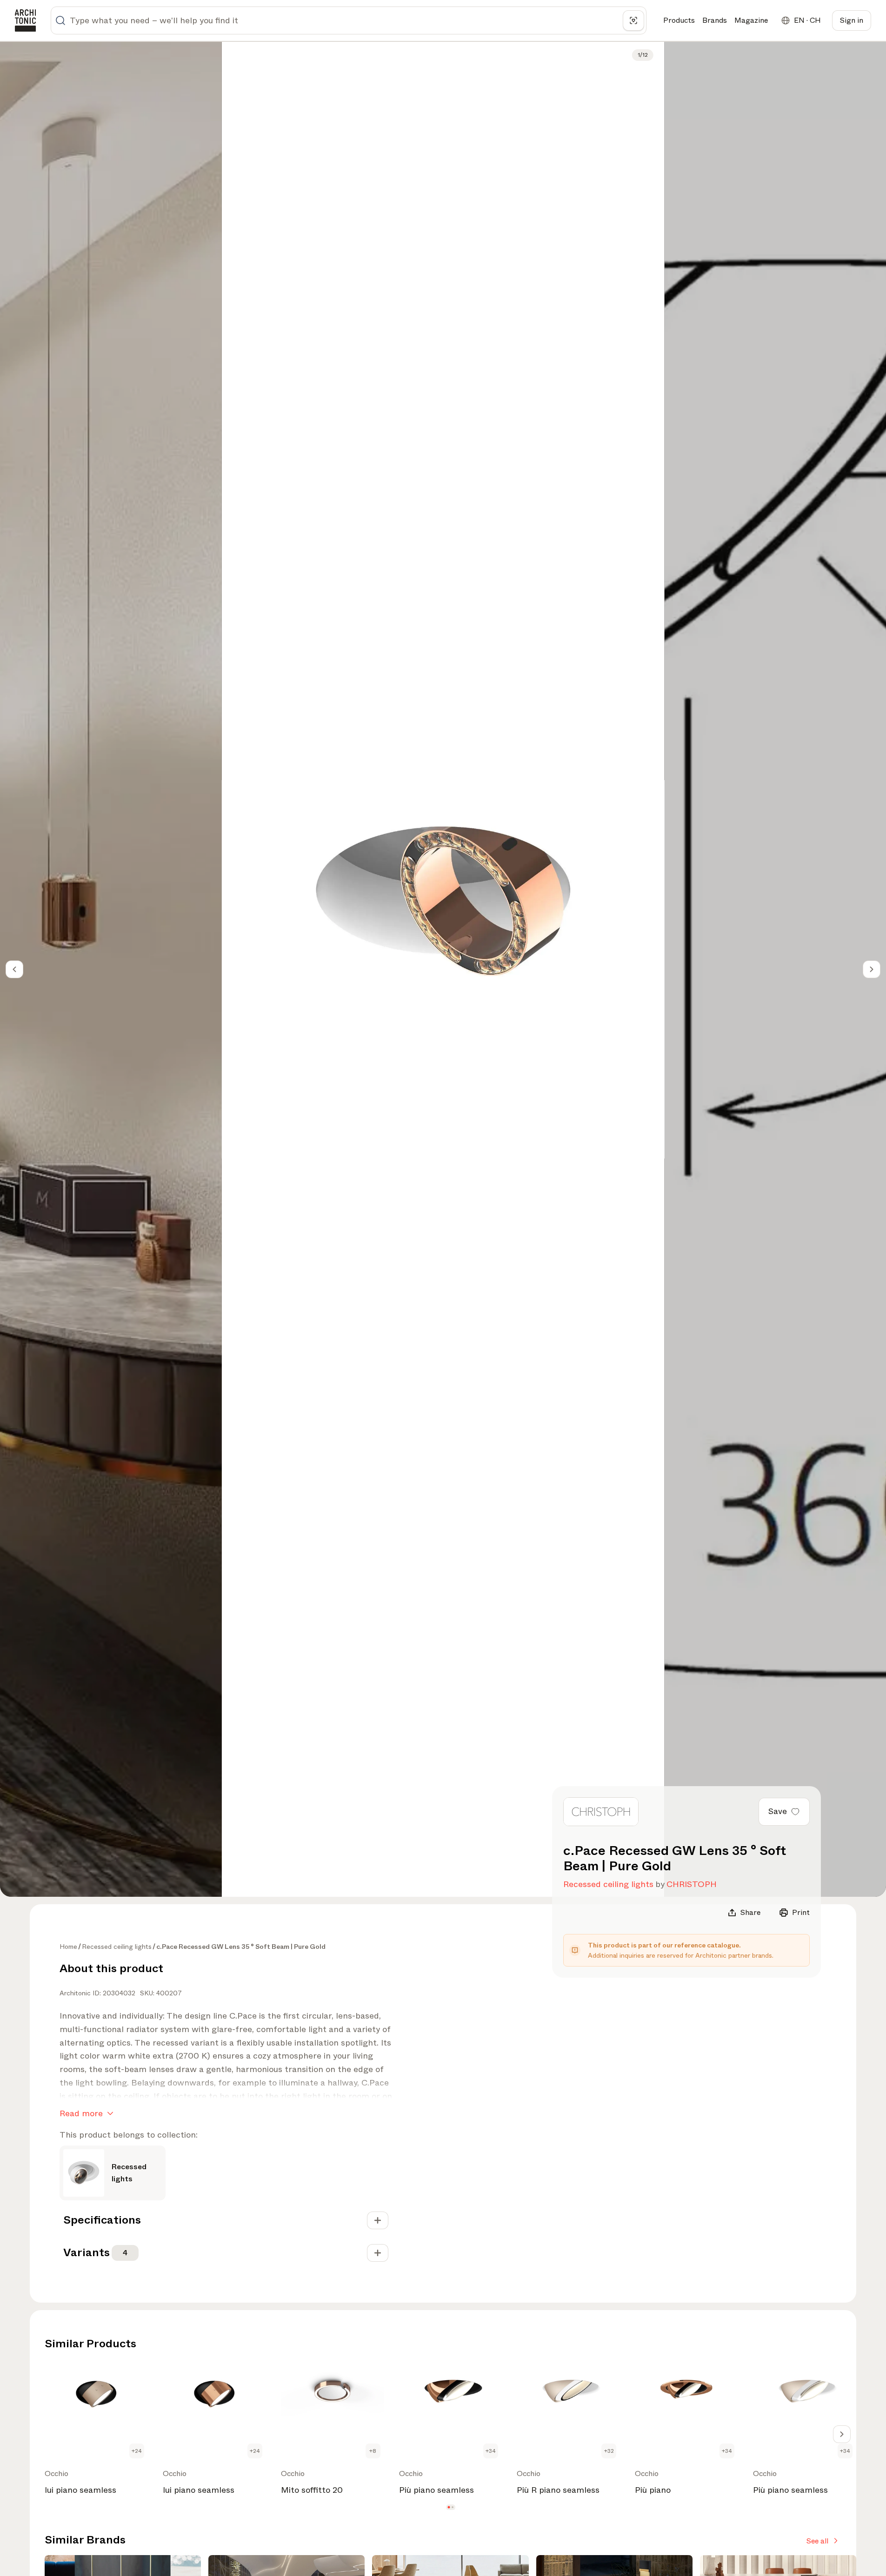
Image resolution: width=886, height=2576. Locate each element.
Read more (81, 2113)
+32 (609, 2451)
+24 (137, 2451)
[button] (449, 2507)
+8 (373, 2451)
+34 (491, 2451)
